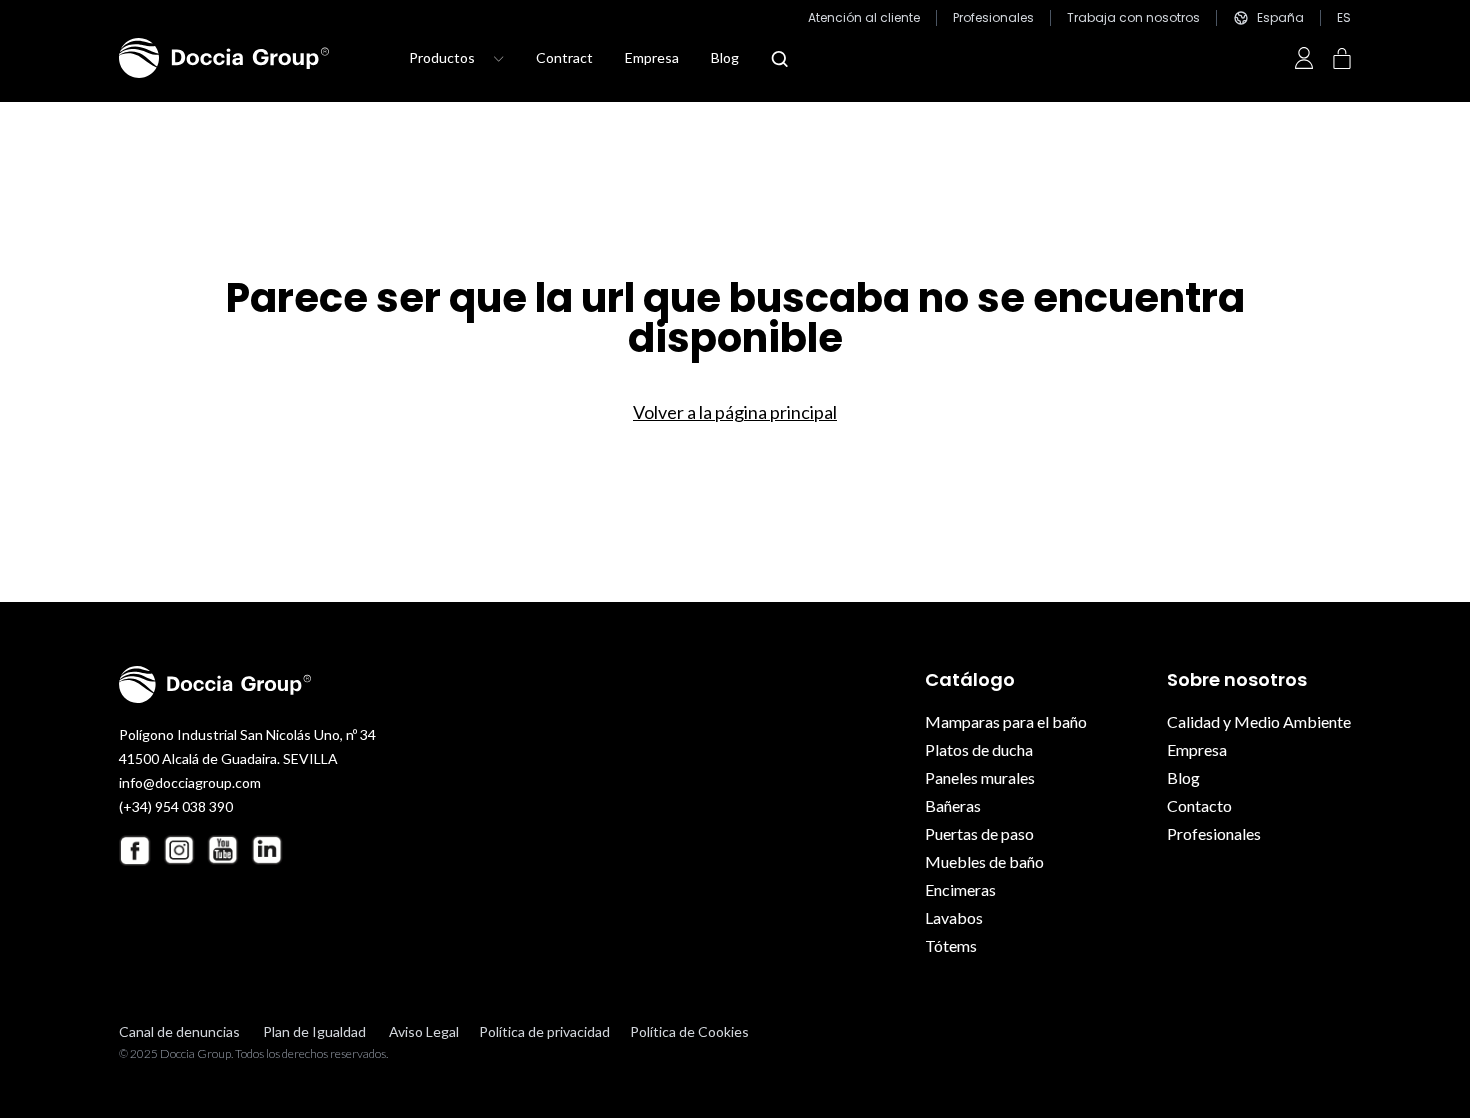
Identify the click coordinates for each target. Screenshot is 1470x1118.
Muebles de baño (984, 861)
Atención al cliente (864, 18)
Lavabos (954, 917)
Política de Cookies (689, 1031)
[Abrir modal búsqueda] (779, 59)
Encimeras (960, 889)
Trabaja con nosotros (1133, 18)
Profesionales (993, 18)
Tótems (951, 945)
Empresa (652, 57)
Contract (564, 57)
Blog (725, 57)
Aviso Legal (424, 1031)
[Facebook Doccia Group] (135, 850)
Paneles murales (980, 777)
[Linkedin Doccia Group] (267, 850)
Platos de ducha (979, 749)
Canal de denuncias (179, 1031)
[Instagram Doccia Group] (179, 850)
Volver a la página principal (735, 412)
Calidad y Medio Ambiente (1259, 721)
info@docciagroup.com (190, 782)
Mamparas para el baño (1006, 721)
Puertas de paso (979, 833)
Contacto (1199, 805)
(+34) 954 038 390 (176, 806)
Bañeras (953, 805)
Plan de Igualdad (314, 1031)
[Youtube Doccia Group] (223, 850)
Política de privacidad (544, 1031)
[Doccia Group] (224, 58)
